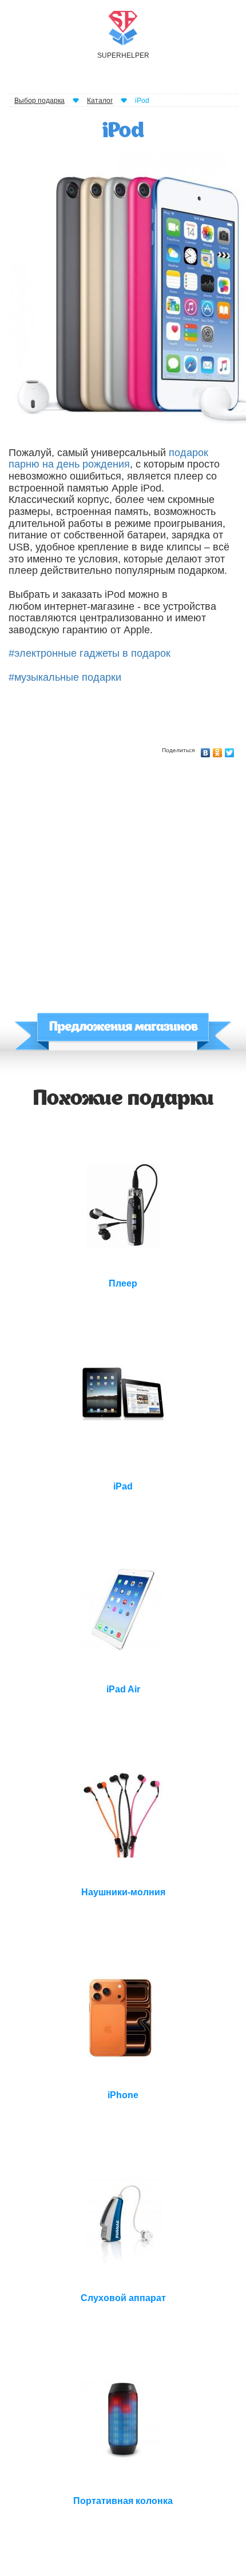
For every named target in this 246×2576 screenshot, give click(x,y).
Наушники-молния (123, 1892)
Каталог (100, 101)
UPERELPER (123, 55)
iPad (123, 1486)
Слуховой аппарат (123, 2298)
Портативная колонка (123, 2501)
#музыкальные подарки (65, 677)
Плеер (123, 1283)
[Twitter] (230, 750)
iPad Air (123, 1689)
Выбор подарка (39, 101)
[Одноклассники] (218, 750)
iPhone (123, 2095)
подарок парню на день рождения (108, 459)
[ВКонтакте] (206, 750)
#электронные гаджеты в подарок (90, 653)
